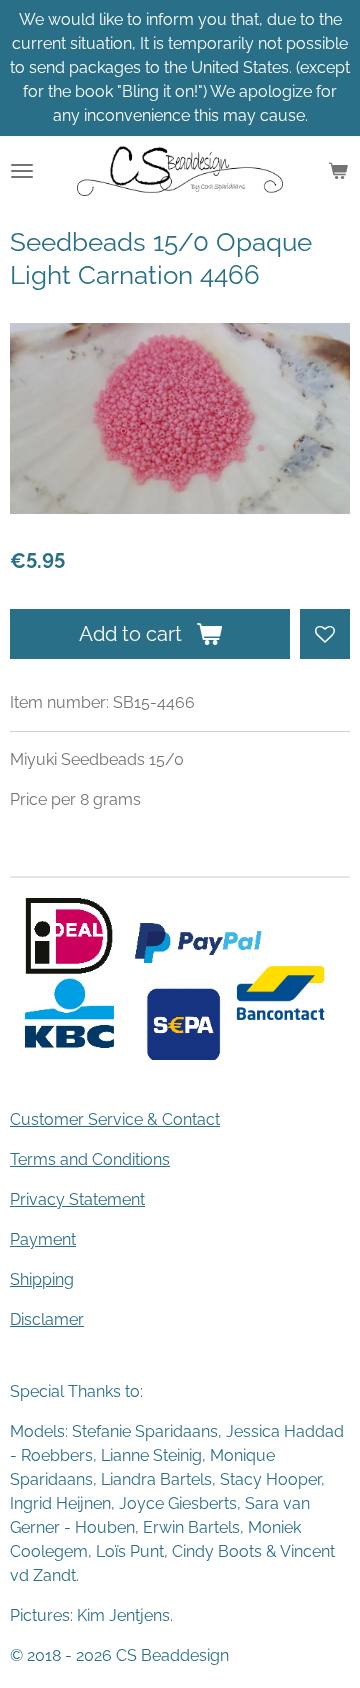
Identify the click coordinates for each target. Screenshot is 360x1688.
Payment (43, 1239)
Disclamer (47, 1319)
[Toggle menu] (22, 171)
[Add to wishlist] (325, 634)
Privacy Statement (77, 1199)
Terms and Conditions (90, 1159)
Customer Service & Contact (115, 1119)
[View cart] (338, 171)
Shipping (42, 1279)
